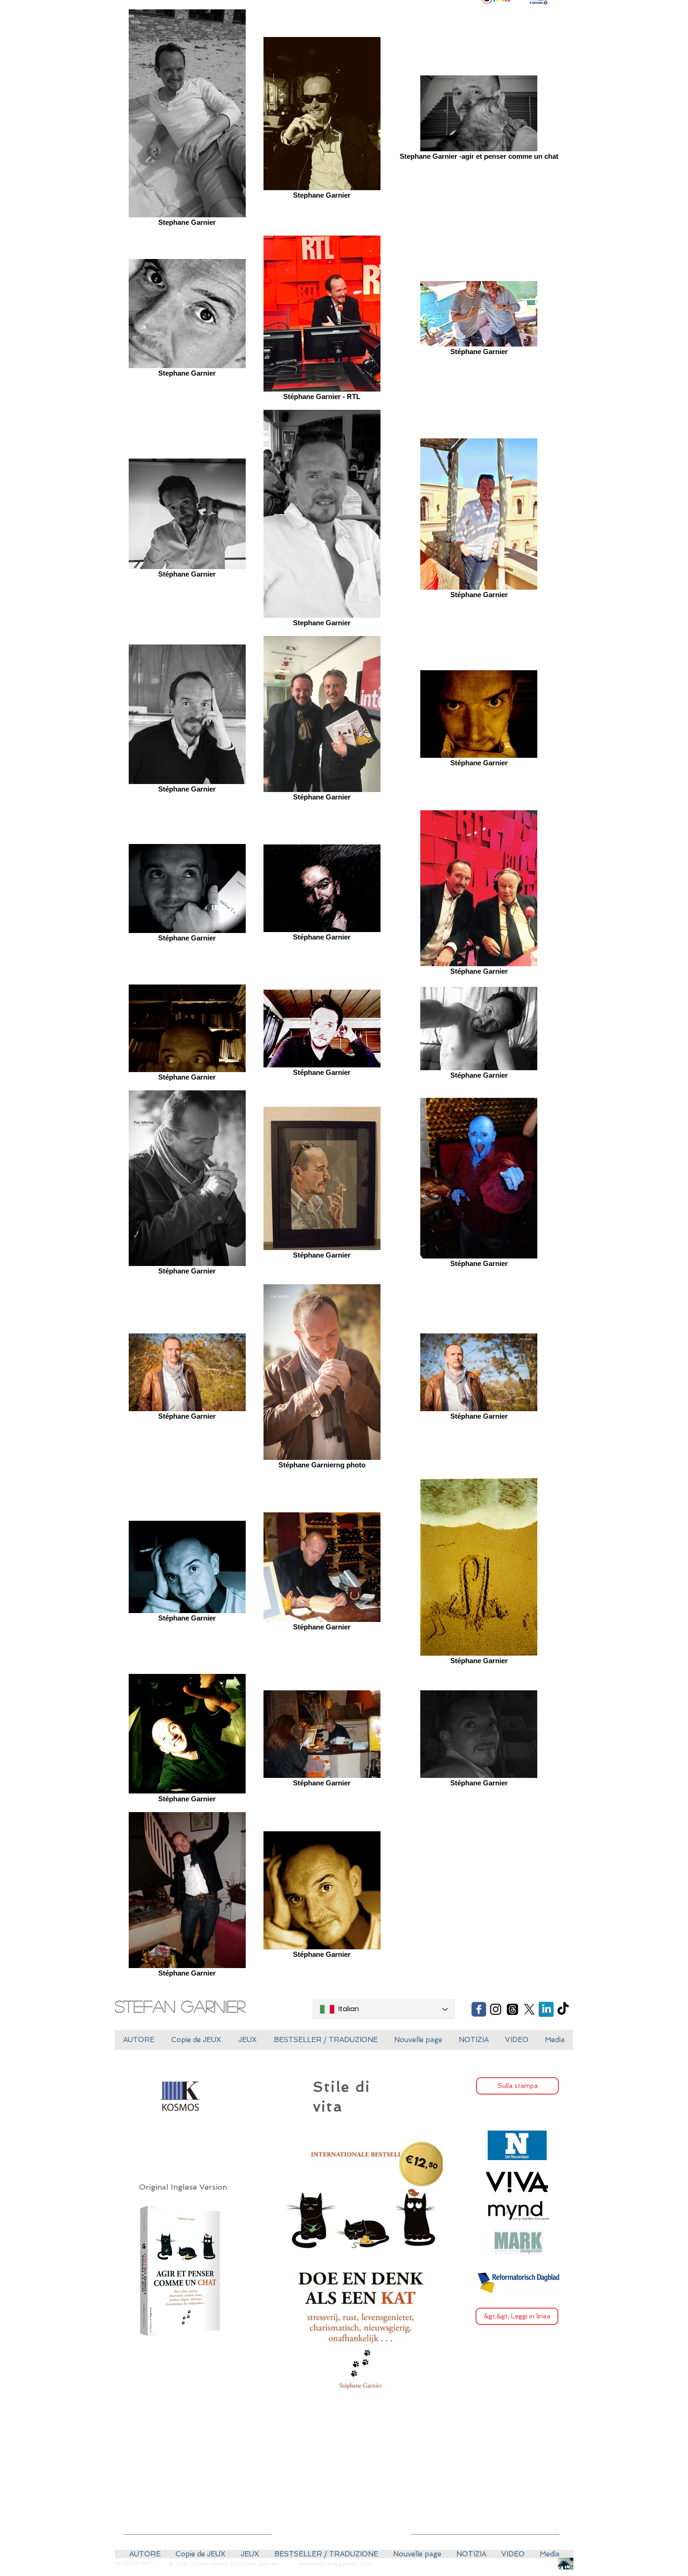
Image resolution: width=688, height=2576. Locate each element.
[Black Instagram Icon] (496, 2009)
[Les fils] (512, 2009)
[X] (529, 2009)
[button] (196, 2040)
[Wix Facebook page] (479, 2009)
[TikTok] (563, 2009)
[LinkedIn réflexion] (546, 2009)
